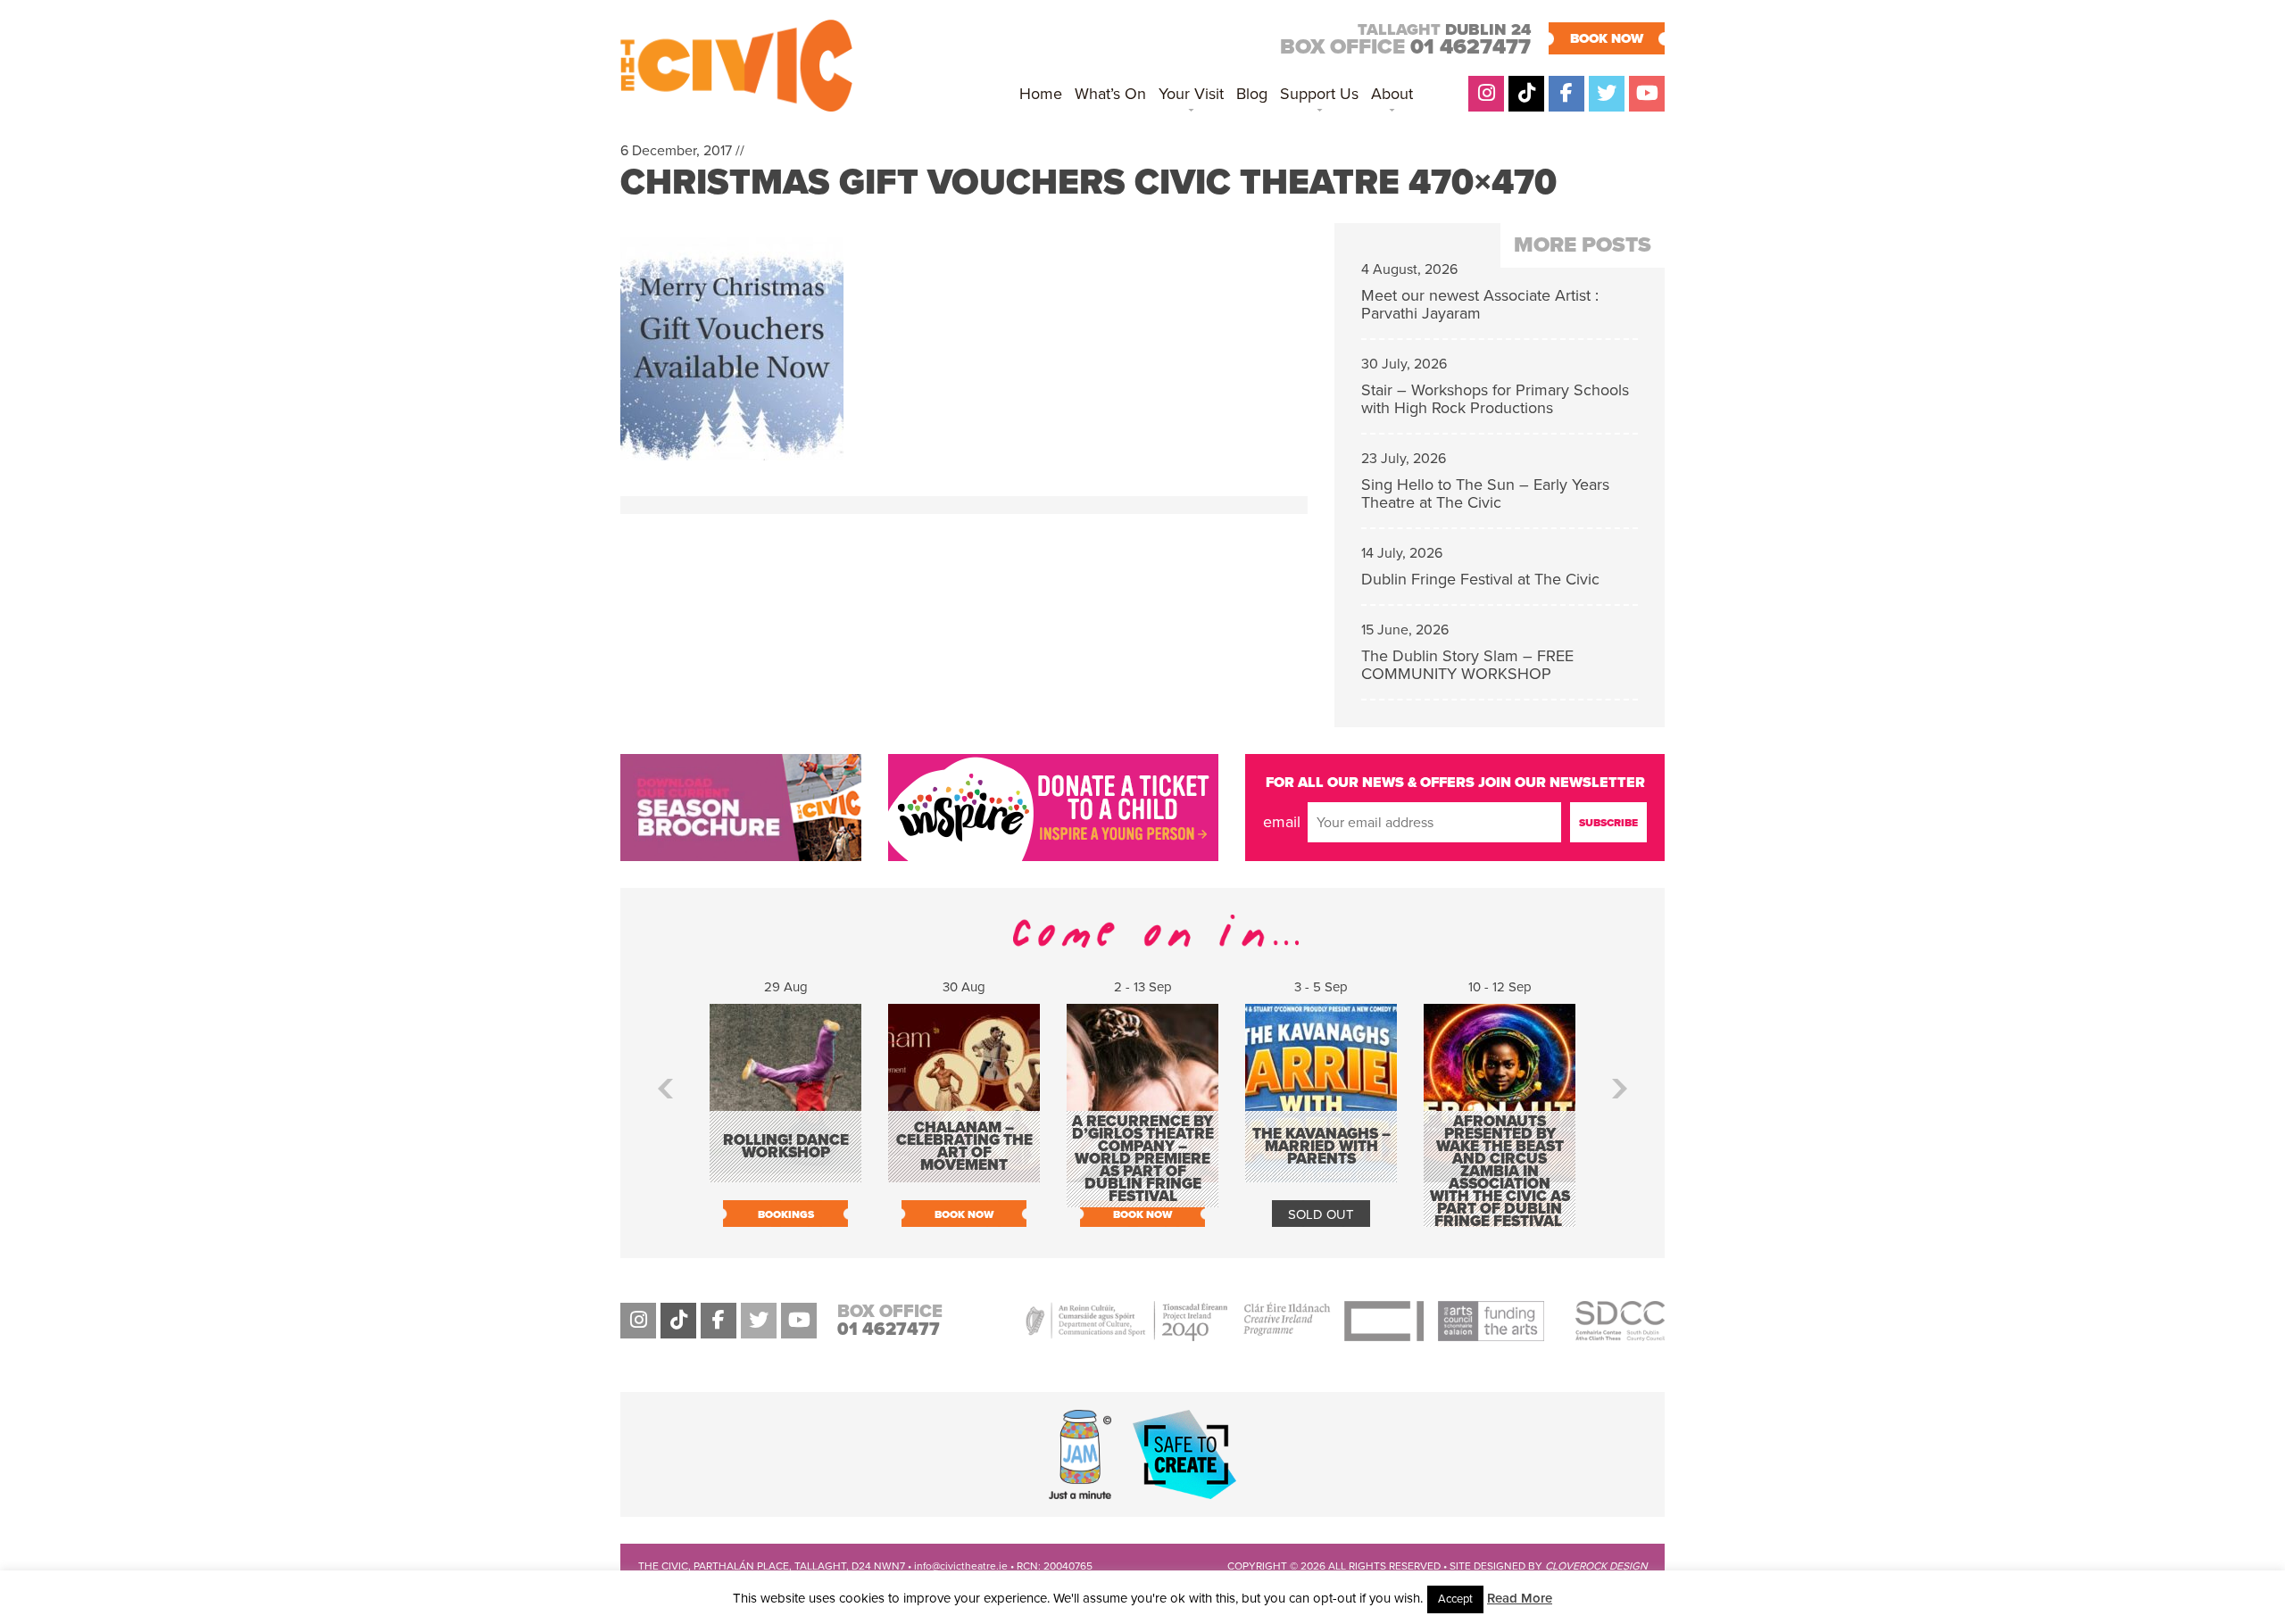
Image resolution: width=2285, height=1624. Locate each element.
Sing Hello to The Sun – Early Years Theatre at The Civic (1485, 493)
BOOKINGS (786, 1214)
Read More (1520, 1598)
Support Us (1319, 94)
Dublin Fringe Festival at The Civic (1480, 579)
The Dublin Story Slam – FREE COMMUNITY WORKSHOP (1467, 665)
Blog (1252, 94)
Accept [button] (1455, 1599)
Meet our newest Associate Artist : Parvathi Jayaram (1480, 304)
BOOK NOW (1607, 38)
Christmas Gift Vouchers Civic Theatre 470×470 (1088, 182)
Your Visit (1191, 94)
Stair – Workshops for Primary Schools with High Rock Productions (1495, 399)
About (1392, 94)
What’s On (1110, 94)
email (1282, 822)
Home (1041, 94)
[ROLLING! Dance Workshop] (785, 1173)
